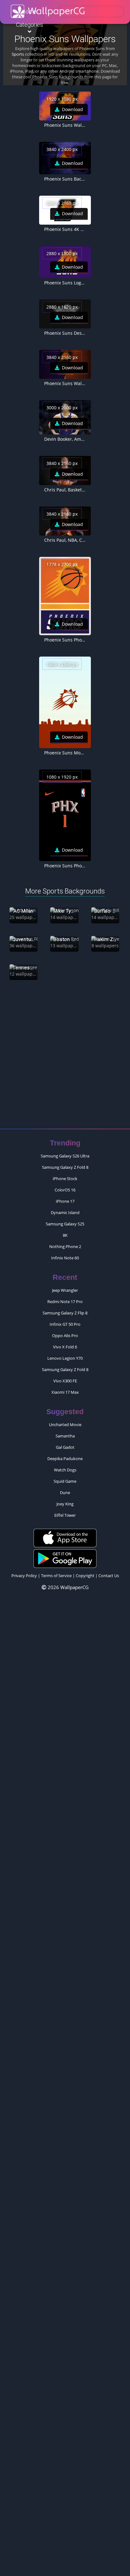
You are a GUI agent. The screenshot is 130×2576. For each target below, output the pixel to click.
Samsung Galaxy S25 (65, 1220)
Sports (18, 54)
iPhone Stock (65, 1175)
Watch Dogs (65, 1466)
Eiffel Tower (65, 1511)
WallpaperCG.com (48, 11)
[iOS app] (65, 1534)
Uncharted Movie (65, 1421)
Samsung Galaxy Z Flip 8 (65, 1309)
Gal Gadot (65, 1443)
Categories (30, 25)
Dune (65, 1489)
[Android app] (65, 1554)
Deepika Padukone (65, 1455)
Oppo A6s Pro (65, 1332)
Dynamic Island (65, 1209)
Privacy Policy (24, 1572)
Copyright (85, 1572)
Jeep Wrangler (65, 1286)
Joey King (65, 1500)
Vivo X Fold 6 (65, 1343)
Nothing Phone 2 (65, 1243)
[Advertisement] (65, 1054)
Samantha (65, 1432)
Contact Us (109, 1572)
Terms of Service (56, 1572)
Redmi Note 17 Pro (65, 1298)
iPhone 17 (65, 1197)
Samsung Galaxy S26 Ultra (65, 1152)
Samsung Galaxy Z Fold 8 (65, 1163)
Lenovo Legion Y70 (65, 1354)
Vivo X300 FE (65, 1377)
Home (29, 11)
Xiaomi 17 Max (65, 1388)
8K (65, 1231)
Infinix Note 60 (65, 1254)
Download (72, 109)
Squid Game (65, 1477)
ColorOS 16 (65, 1186)
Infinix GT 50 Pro (65, 1320)
